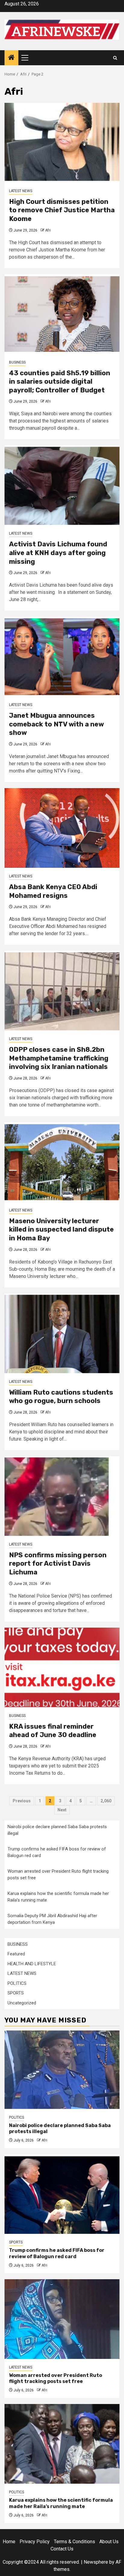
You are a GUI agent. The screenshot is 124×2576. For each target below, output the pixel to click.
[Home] (11, 58)
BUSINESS (17, 362)
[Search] (115, 58)
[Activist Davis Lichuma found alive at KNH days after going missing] (62, 485)
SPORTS (16, 1993)
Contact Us (62, 2549)
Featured (16, 1954)
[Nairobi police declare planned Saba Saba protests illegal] (62, 2069)
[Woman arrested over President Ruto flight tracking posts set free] (62, 2319)
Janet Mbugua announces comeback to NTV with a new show (56, 724)
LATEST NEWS (21, 191)
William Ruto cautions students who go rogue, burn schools (61, 1397)
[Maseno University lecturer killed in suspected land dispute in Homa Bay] (62, 1162)
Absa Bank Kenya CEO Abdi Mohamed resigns (53, 891)
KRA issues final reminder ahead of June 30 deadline (53, 1731)
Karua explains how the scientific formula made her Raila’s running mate (61, 2503)
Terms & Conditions (74, 2542)
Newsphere (96, 2562)
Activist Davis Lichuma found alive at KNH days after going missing (58, 553)
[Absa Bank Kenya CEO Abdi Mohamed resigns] (62, 828)
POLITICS (17, 1983)
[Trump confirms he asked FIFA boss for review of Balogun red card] (62, 2194)
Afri (48, 230)
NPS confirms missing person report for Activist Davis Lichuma (58, 1564)
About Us (109, 2542)
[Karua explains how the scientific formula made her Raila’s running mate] (62, 2444)
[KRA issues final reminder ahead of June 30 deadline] (62, 1667)
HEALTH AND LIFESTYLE (32, 1964)
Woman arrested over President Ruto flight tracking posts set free (56, 2378)
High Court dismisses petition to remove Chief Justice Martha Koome (62, 210)
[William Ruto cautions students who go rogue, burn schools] (62, 1333)
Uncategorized (22, 2003)
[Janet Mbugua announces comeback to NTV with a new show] (62, 657)
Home (9, 2542)
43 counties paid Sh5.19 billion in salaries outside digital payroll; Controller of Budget (60, 382)
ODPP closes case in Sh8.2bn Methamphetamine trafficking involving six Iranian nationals (59, 1058)
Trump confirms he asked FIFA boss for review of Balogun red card (57, 2253)
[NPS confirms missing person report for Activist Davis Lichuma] (62, 1496)
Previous (22, 1801)
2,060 (106, 1801)
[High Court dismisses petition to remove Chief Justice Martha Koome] (62, 143)
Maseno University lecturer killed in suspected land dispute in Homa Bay (61, 1230)
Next (62, 1810)
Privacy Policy (35, 2542)
